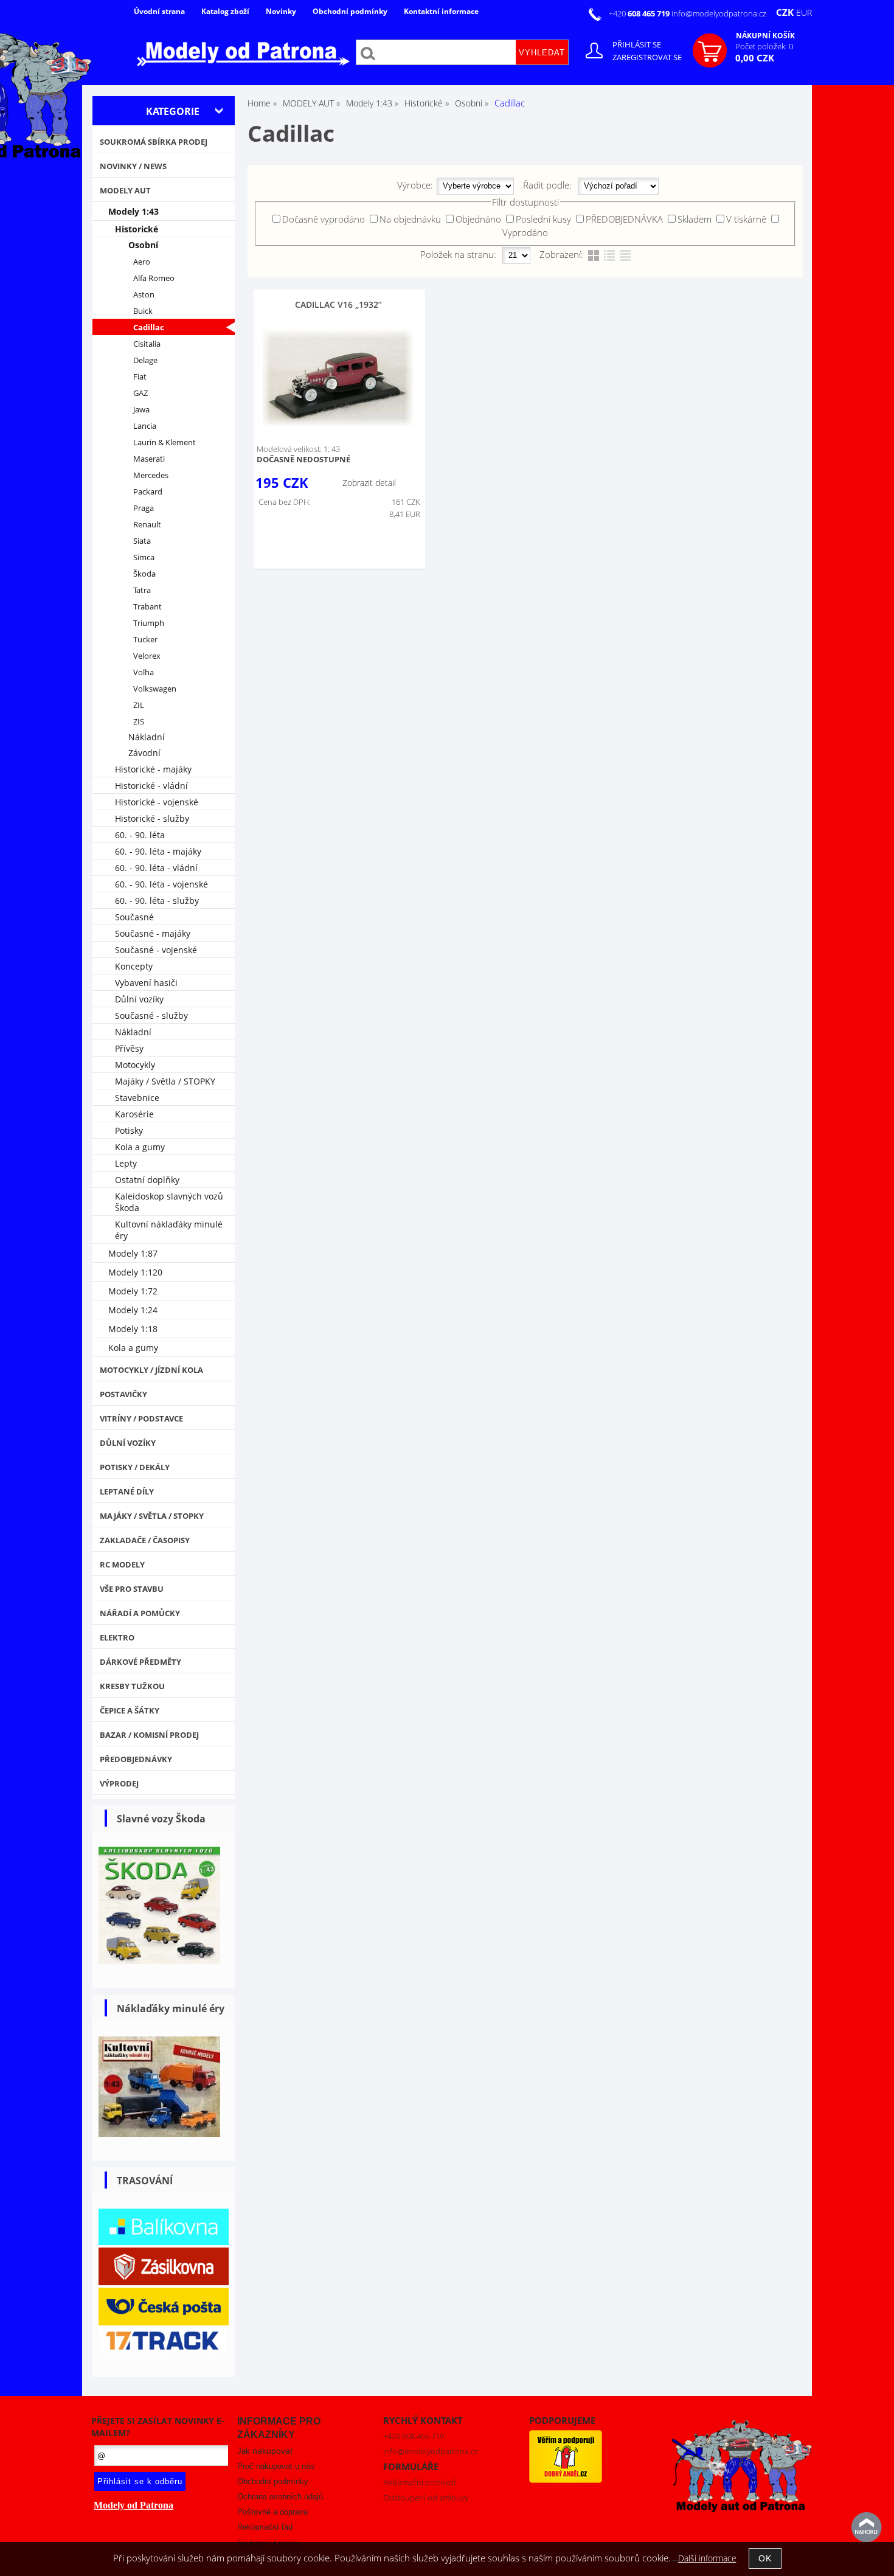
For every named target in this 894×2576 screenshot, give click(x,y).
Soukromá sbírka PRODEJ (154, 142)
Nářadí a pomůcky (140, 1613)
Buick (143, 311)
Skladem (695, 219)
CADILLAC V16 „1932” (338, 304)
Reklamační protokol (419, 2482)
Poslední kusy (543, 219)
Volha (144, 672)
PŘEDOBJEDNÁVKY (136, 1759)
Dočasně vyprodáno (324, 219)
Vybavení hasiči (146, 983)
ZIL (139, 705)
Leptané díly (127, 1491)
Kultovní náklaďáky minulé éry (169, 1230)
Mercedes (151, 475)
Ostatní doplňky (147, 1180)
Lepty (126, 1163)
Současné (134, 917)
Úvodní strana (159, 11)
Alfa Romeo (154, 278)
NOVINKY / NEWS (133, 166)
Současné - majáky (153, 933)
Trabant (147, 607)
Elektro (117, 1637)
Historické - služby (152, 818)
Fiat (140, 377)
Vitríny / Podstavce (141, 1418)
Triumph (149, 623)
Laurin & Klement (165, 443)
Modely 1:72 (133, 1291)
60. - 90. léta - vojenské (161, 884)
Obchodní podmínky (350, 11)
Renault (147, 525)
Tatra (142, 590)
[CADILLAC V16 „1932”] (338, 379)
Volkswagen (155, 689)
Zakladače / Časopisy (145, 1540)
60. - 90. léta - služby (157, 901)
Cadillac (149, 328)
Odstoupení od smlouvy (426, 2498)
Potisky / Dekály (135, 1467)
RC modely (122, 1564)
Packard (148, 492)
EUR (804, 12)
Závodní (144, 753)
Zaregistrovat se (647, 57)
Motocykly (135, 1065)
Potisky (129, 1130)
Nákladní (147, 737)
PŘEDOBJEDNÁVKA (624, 219)
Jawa (141, 410)
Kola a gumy (140, 1147)
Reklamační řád (265, 2527)
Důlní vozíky (139, 999)
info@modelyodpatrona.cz (719, 13)
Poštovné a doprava (272, 2512)
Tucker (145, 640)
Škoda (144, 574)
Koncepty (134, 966)
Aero (142, 262)
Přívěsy (129, 1048)
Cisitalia (147, 344)
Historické (137, 229)
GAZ (140, 393)
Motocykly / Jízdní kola (151, 1370)
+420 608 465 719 (414, 2436)
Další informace (707, 2558)
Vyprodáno (525, 232)
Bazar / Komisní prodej (149, 1735)
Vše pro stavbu (132, 1589)
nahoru (867, 2527)
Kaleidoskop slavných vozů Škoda (169, 1202)
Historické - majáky (153, 769)
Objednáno (478, 219)
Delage (145, 360)
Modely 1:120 (135, 1272)
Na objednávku (410, 219)
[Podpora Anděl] (566, 2480)
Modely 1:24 (133, 1310)
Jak (265, 2451)
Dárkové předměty (140, 1662)
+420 (640, 13)
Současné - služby (151, 1015)
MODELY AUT (125, 190)
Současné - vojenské (156, 950)
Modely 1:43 (133, 211)
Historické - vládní (151, 786)
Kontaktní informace (441, 11)
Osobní (143, 245)
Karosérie (134, 1114)
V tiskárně (746, 219)
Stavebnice (137, 1098)
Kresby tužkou (132, 1686)
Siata (142, 541)
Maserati (149, 459)
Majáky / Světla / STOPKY (165, 1081)
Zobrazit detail (369, 483)
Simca (144, 557)
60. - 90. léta (140, 835)
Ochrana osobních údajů (280, 2497)
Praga (144, 508)
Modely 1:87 (133, 1253)
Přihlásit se (637, 44)
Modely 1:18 (133, 1329)
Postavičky (123, 1394)
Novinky (281, 11)
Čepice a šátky (130, 1710)
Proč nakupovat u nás (276, 2466)
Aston (144, 295)
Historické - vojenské (157, 802)
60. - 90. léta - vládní (156, 868)
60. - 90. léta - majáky (158, 851)
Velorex (147, 656)
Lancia (145, 426)
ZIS (139, 722)
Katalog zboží (225, 11)
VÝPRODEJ (119, 1783)
